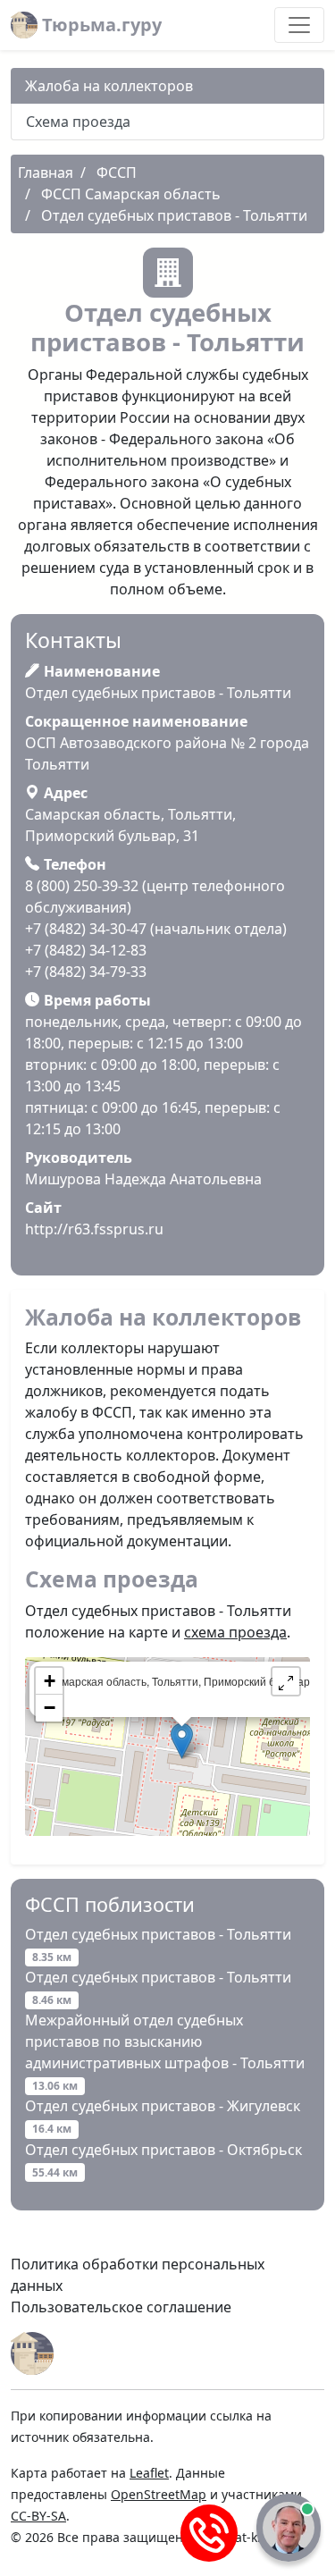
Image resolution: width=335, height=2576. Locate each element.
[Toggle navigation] (299, 25)
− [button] (50, 1708)
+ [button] (50, 1681)
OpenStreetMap (159, 2494)
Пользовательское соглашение (121, 2307)
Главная (46, 173)
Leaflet (149, 2473)
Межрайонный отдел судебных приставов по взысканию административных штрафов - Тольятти (165, 2052)
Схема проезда (78, 122)
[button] (286, 1681)
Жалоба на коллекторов (109, 86)
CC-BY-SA (38, 2516)
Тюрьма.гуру (100, 25)
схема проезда (235, 1632)
